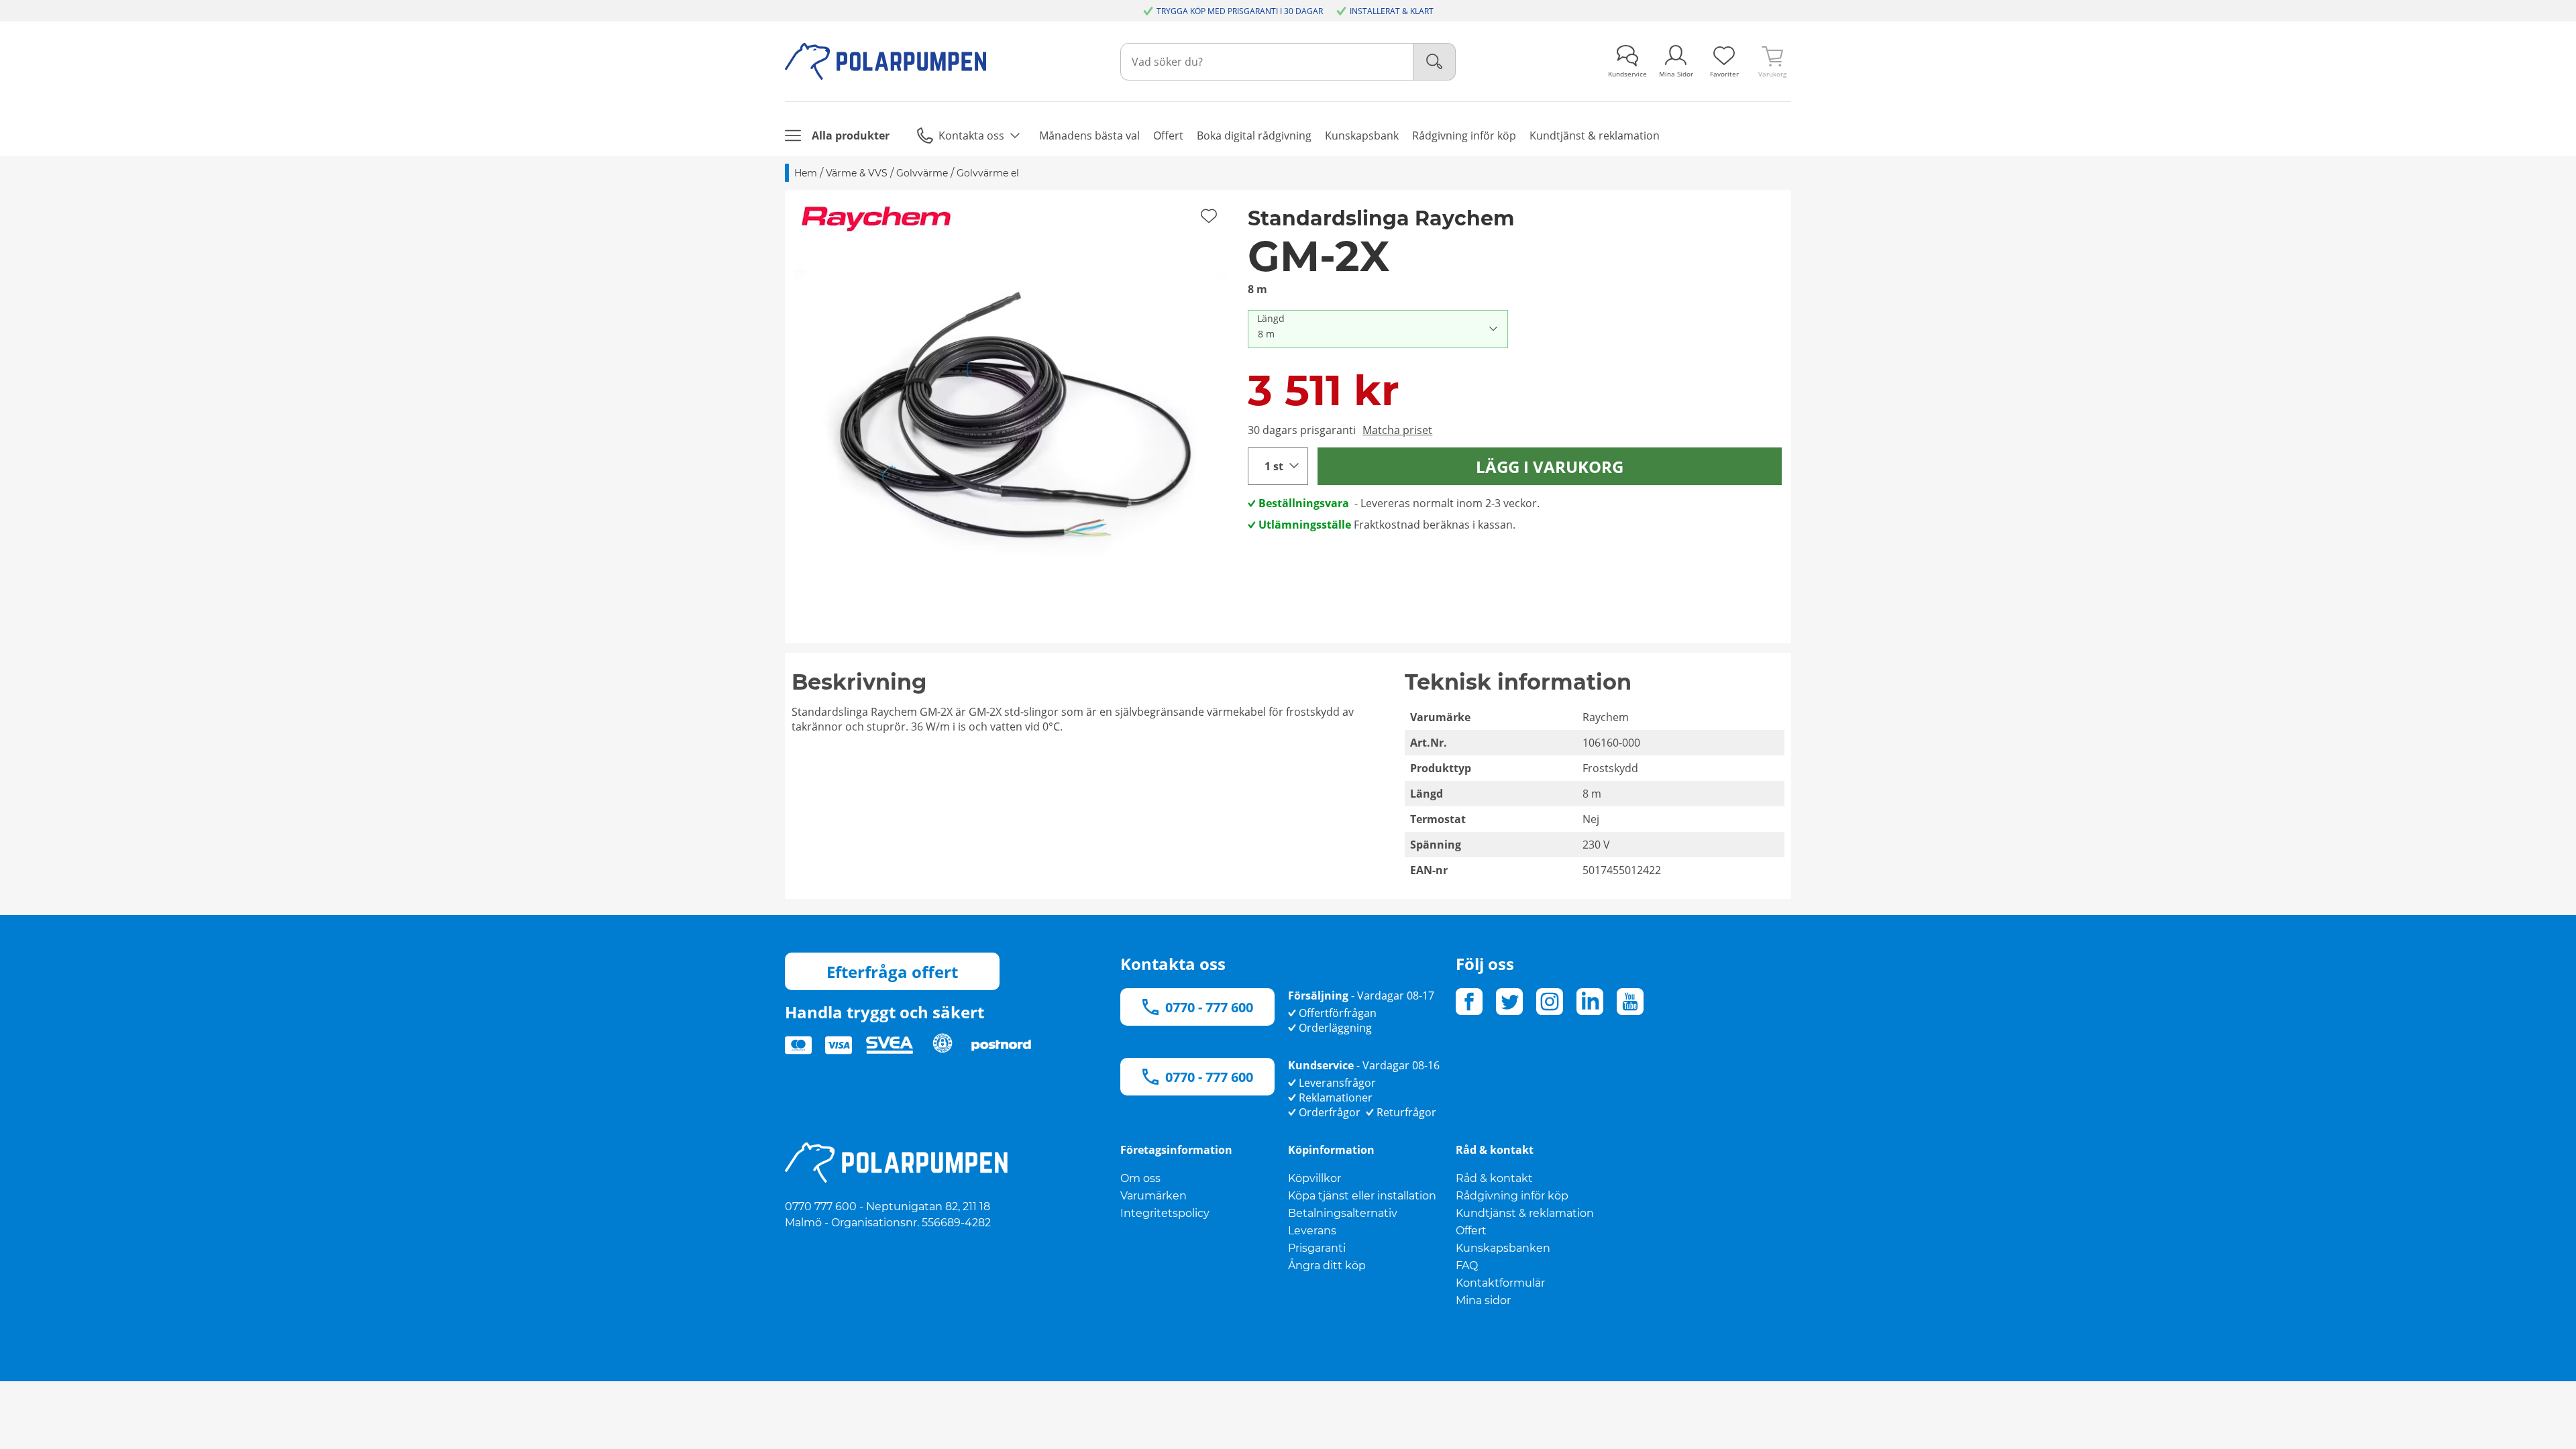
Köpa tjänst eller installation (1362, 1196)
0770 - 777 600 (1209, 1007)
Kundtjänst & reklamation (1525, 1213)
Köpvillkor (1314, 1178)
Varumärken (1153, 1196)
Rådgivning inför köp (1512, 1196)
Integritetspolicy (1165, 1213)
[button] (1012, 417)
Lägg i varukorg (1550, 467)
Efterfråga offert (892, 972)
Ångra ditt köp (1327, 1266)
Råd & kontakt (1494, 1178)
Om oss (1140, 1178)
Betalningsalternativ (1343, 1213)
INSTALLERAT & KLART (1392, 11)
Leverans (1312, 1231)
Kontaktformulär (1500, 1283)
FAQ (1467, 1266)
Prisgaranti (1317, 1248)
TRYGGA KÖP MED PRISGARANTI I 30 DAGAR (1240, 11)
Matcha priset (1397, 430)
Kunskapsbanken (1503, 1248)
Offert (1471, 1231)
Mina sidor (1483, 1300)
